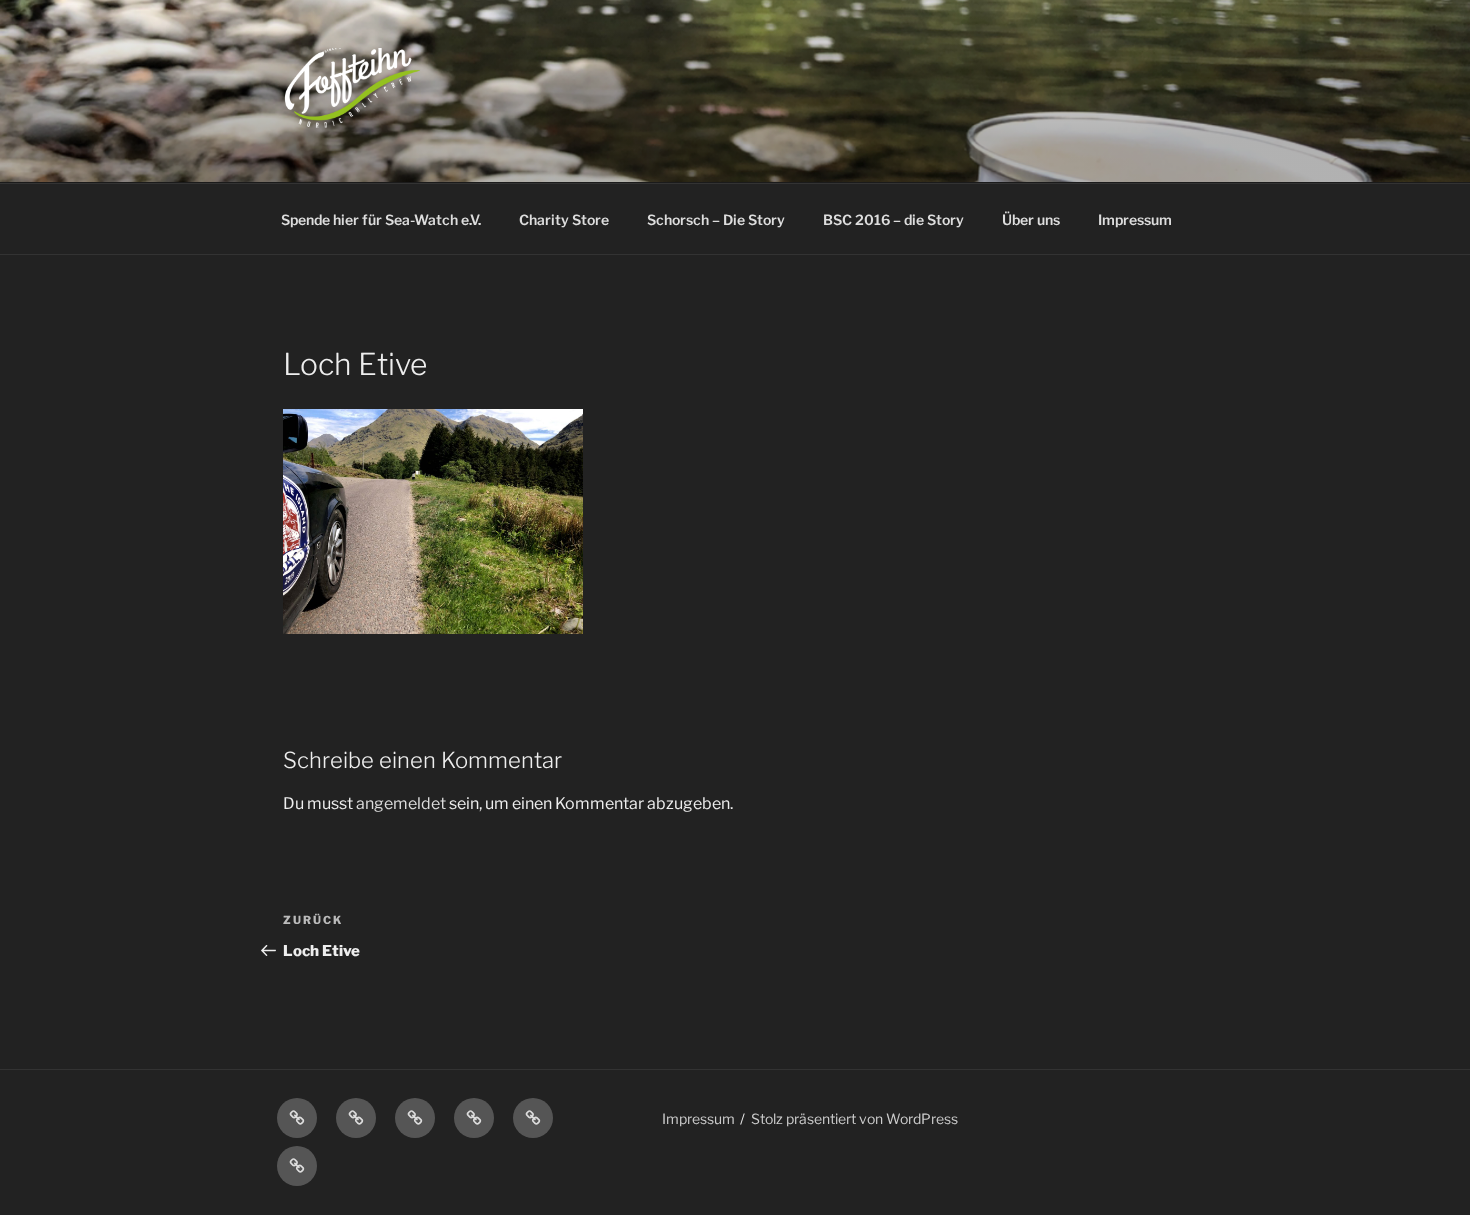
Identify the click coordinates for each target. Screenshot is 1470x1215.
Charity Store (564, 219)
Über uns (1031, 219)
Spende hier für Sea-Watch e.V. (381, 219)
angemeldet (401, 803)
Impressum (1135, 219)
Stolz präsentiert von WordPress (854, 1118)
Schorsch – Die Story (716, 219)
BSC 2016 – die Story (893, 219)
